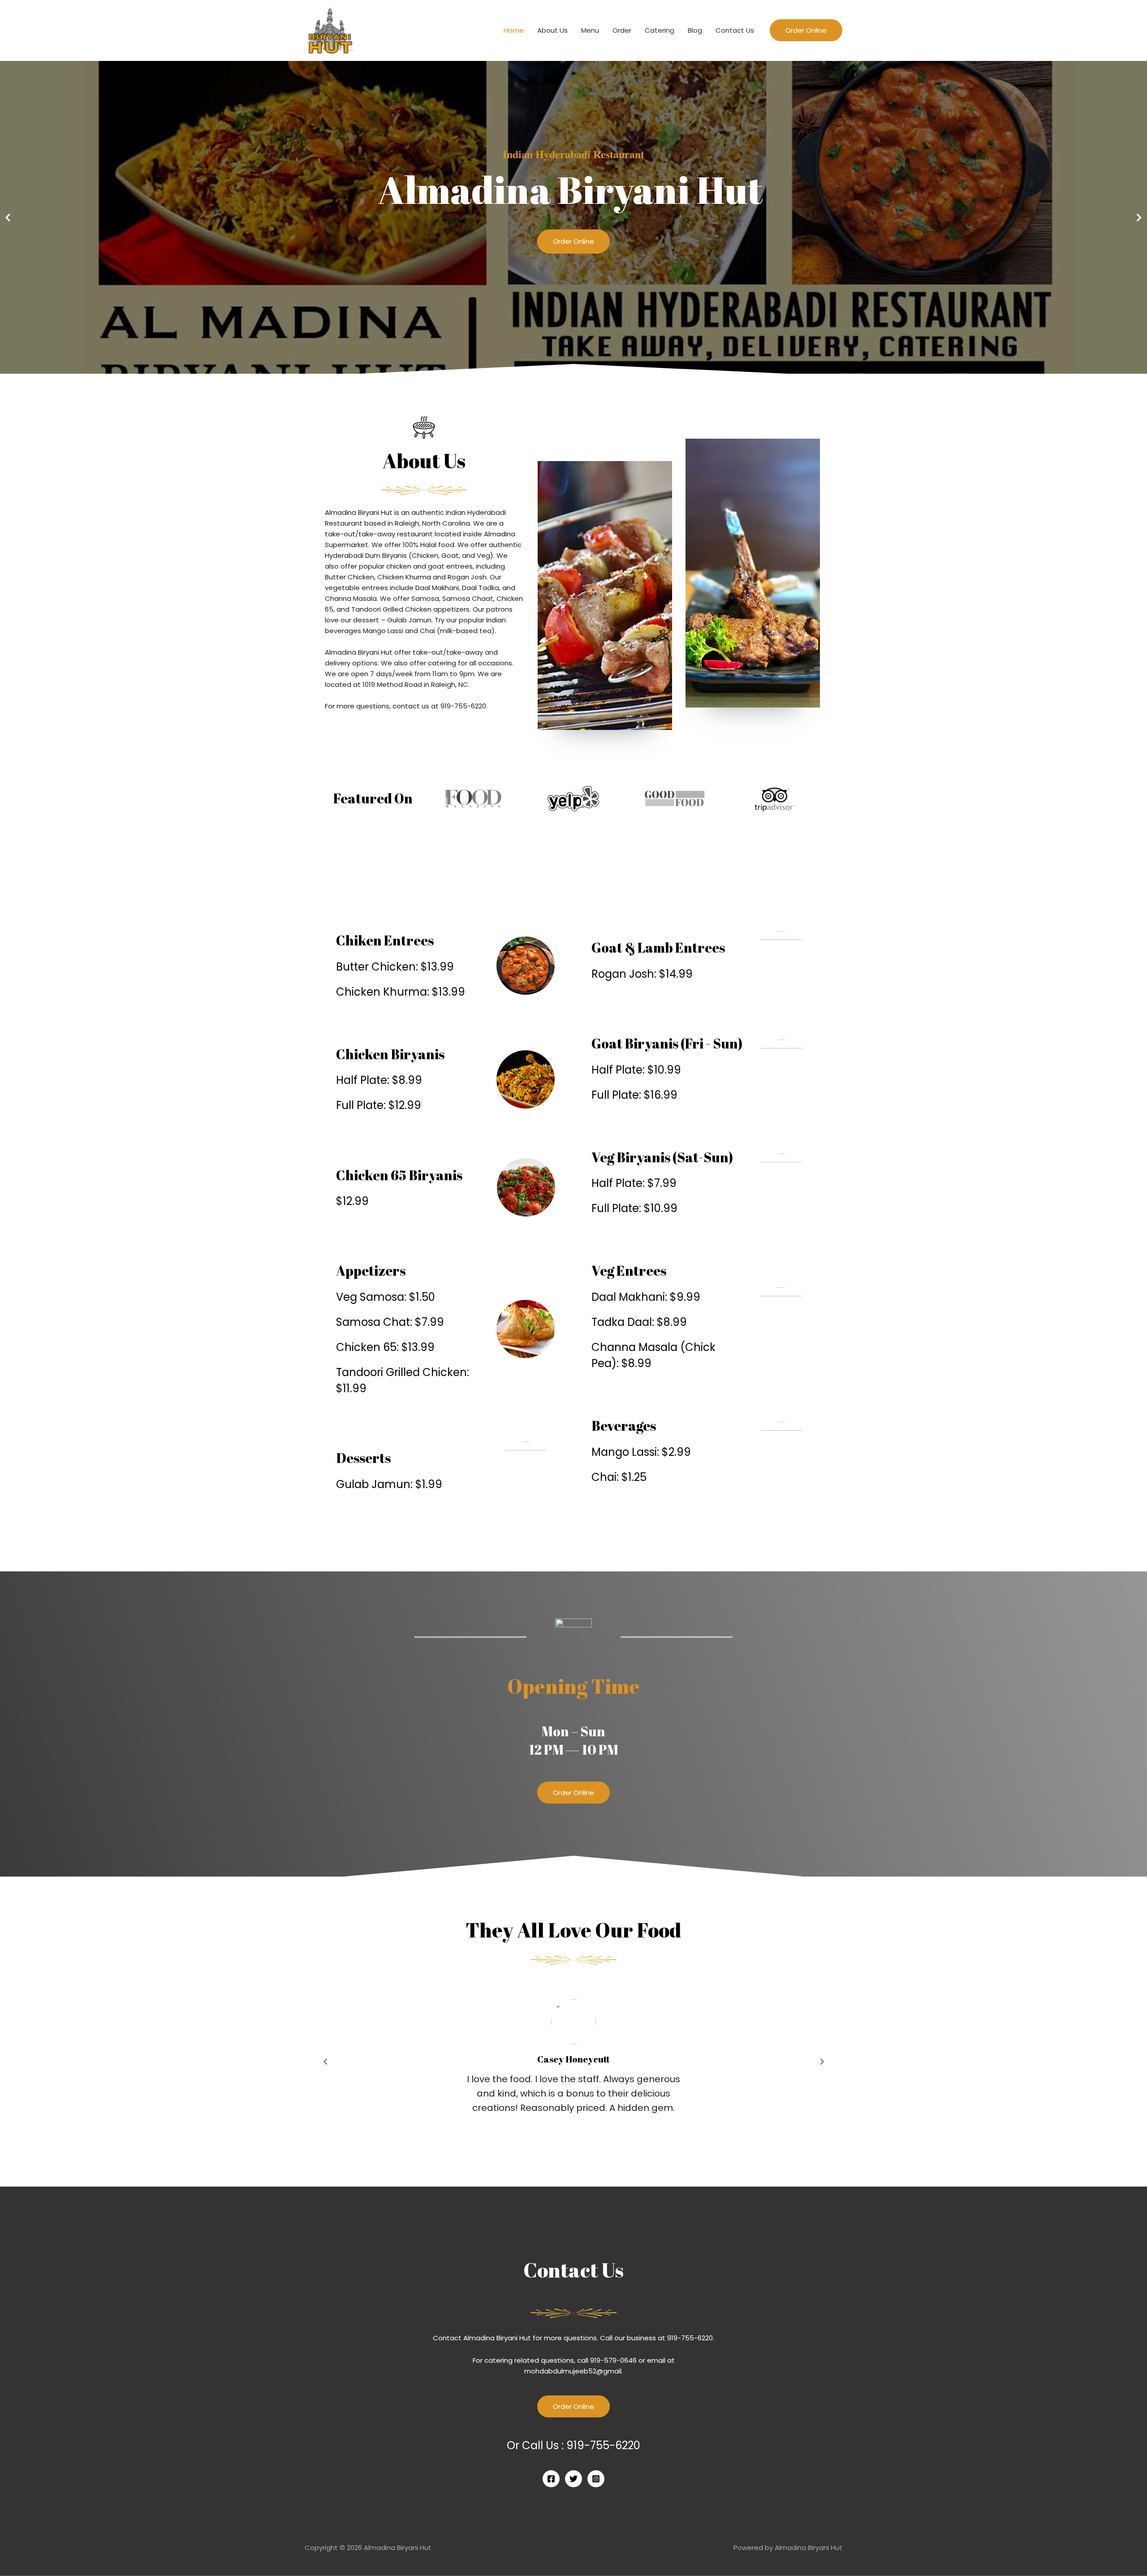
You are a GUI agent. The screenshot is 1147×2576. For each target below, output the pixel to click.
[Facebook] (551, 2479)
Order (622, 30)
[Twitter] (573, 2479)
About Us (552, 30)
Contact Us (735, 30)
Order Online (573, 241)
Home (514, 30)
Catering (660, 30)
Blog (695, 30)
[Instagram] (596, 2479)
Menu (590, 30)
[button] (573, 1793)
